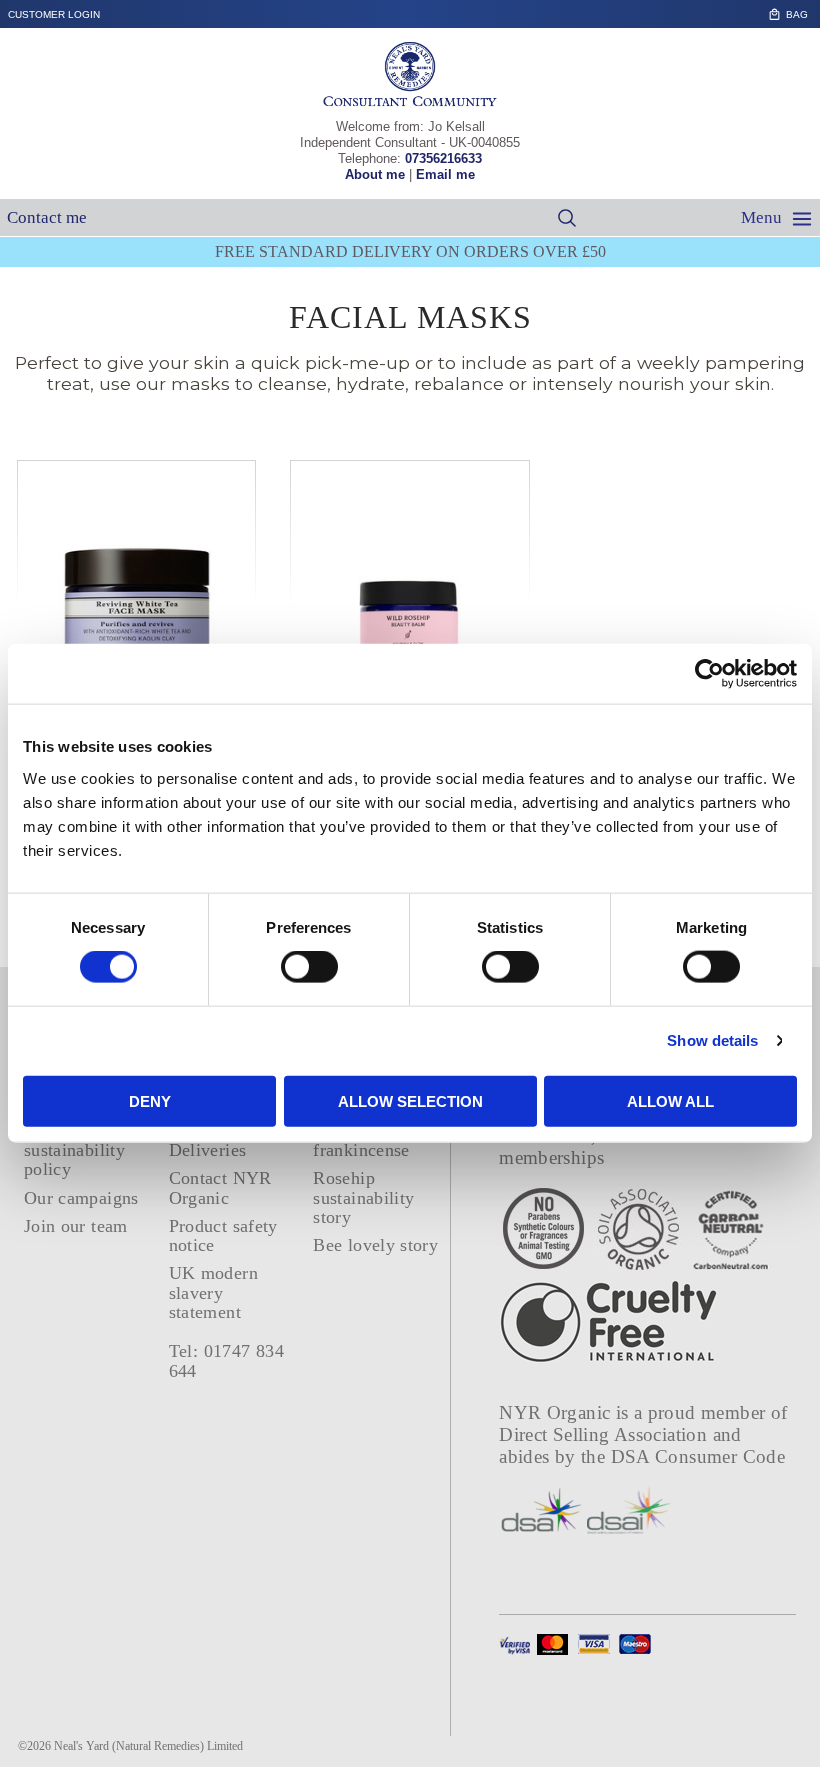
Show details (712, 1040)
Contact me (47, 217)
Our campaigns (81, 1198)
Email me (445, 174)
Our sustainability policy (74, 1150)
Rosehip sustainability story (363, 1197)
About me (375, 174)
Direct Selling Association (605, 1434)
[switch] (309, 967)
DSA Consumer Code (698, 1456)
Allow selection (410, 1100)
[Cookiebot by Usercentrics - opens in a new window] (709, 674)
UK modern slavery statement (213, 1292)
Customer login (54, 14)
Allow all (670, 1100)
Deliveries (208, 1150)
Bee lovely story (375, 1245)
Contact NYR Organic (220, 1187)
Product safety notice (223, 1235)
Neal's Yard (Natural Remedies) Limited (148, 1746)
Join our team (76, 1226)
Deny (150, 1100)
